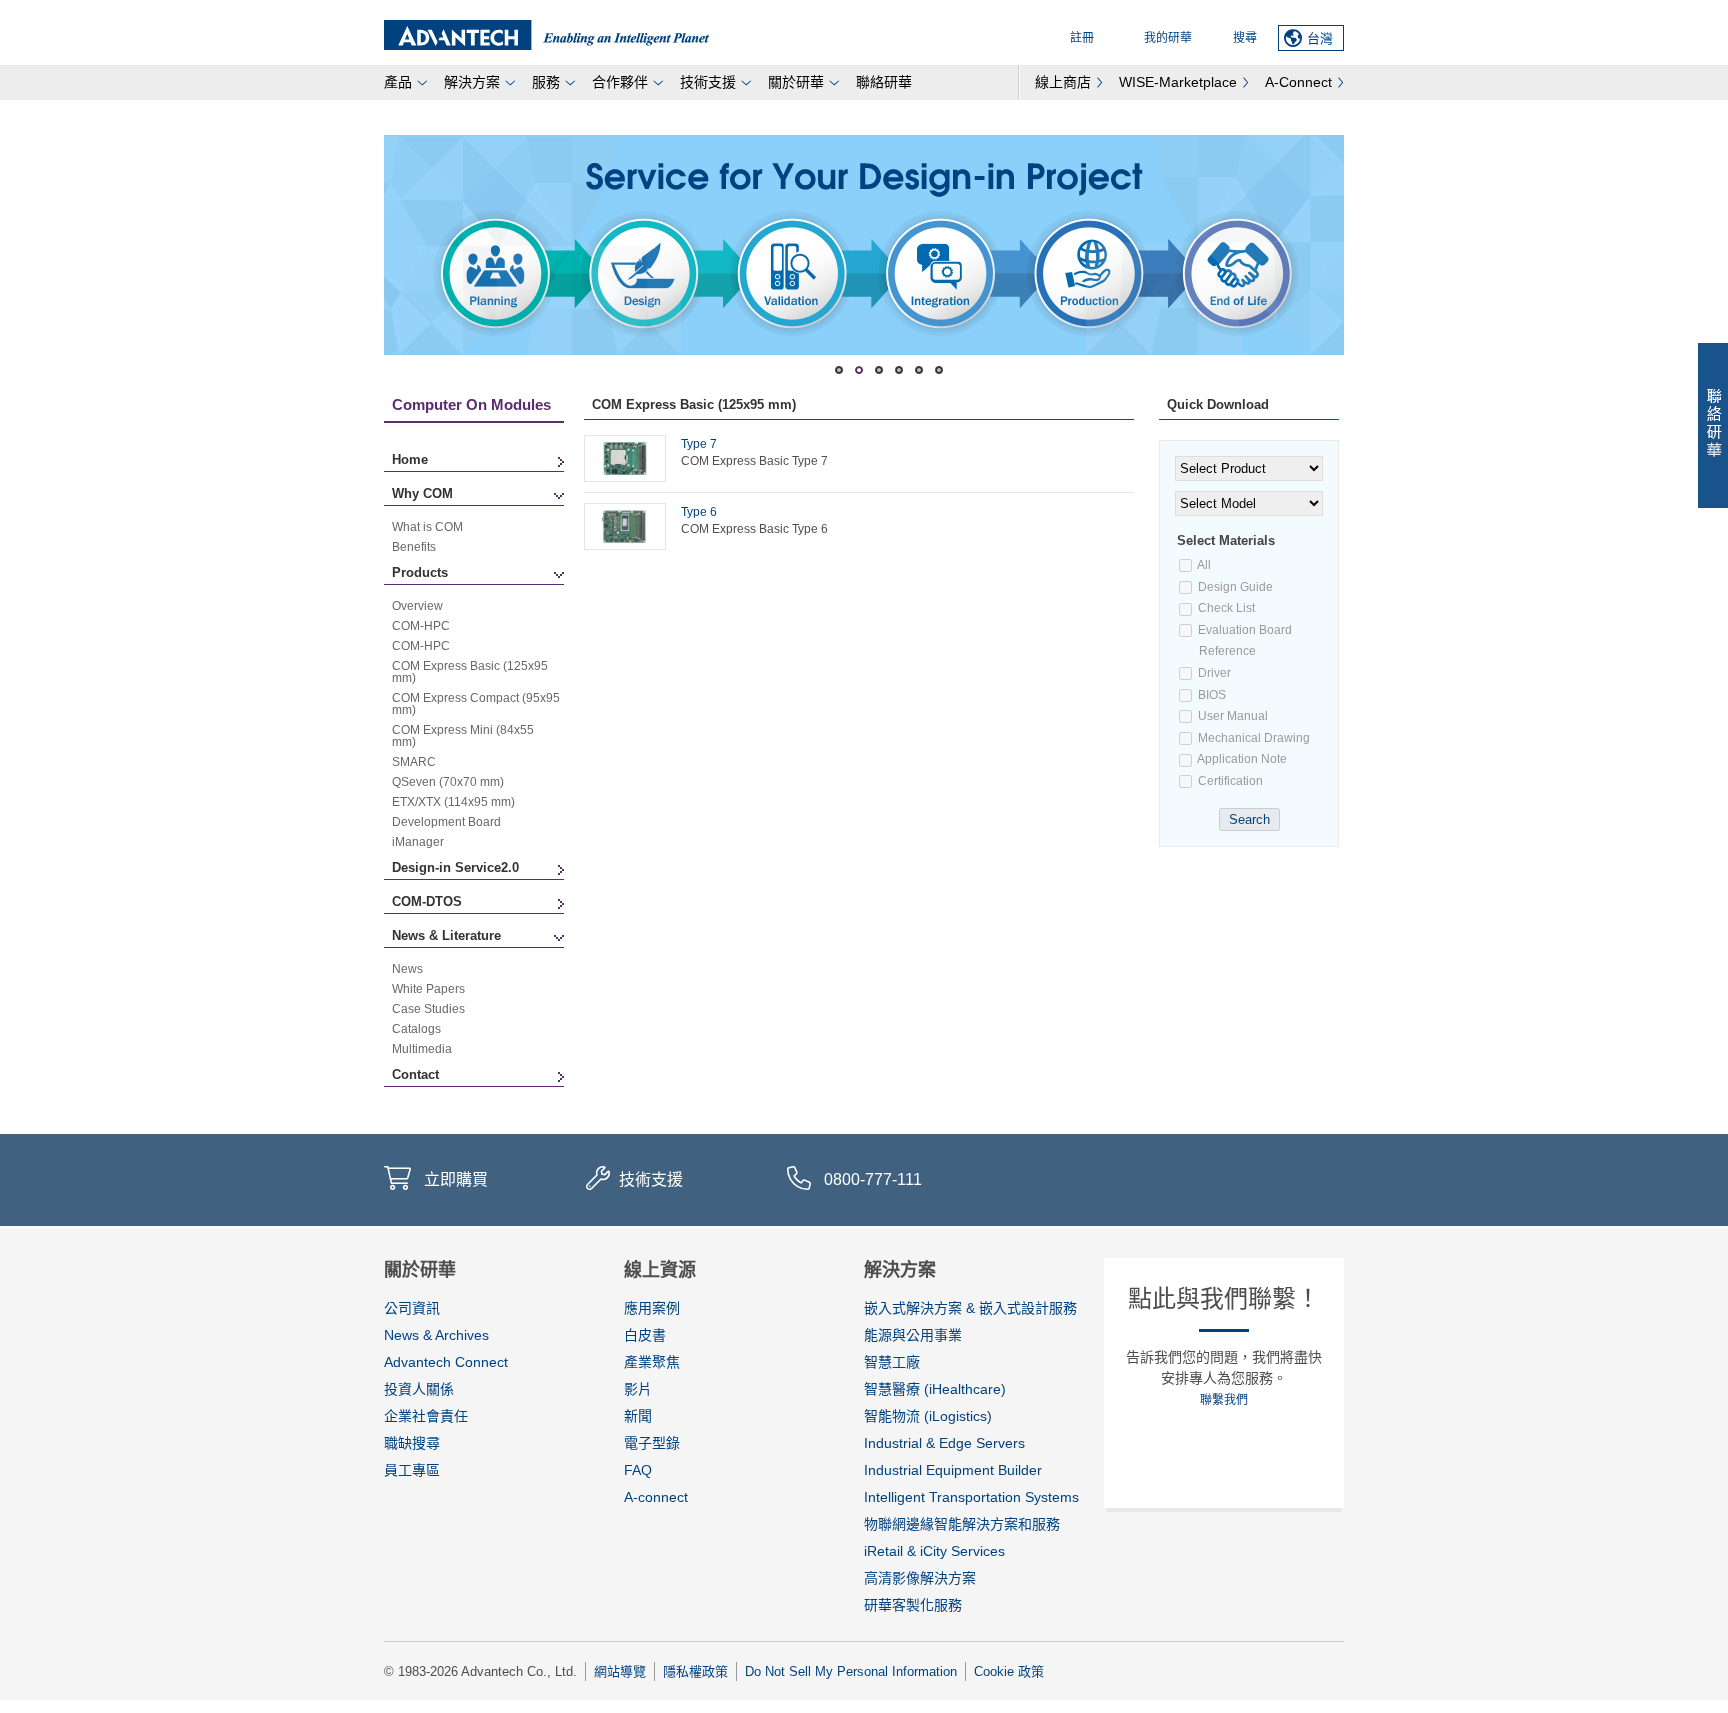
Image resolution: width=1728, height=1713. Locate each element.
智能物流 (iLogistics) (928, 1416)
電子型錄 (652, 1443)
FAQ (638, 1470)
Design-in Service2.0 (455, 867)
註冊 (1082, 38)
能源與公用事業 (913, 1335)
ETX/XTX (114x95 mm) (453, 802)
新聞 (638, 1416)
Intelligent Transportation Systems (971, 1497)
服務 (546, 82)
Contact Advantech (1713, 425)
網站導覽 (620, 1671)
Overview (417, 606)
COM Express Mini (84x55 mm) (463, 736)
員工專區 (412, 1470)
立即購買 (456, 1179)
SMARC (414, 762)
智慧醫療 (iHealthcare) (935, 1389)
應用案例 (652, 1308)
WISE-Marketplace (1178, 82)
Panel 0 (839, 370)
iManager (418, 842)
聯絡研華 (884, 82)
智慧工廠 (892, 1362)
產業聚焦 (652, 1362)
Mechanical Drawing (1252, 738)
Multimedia (422, 1049)
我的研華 (1168, 38)
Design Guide (1234, 587)
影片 (638, 1389)
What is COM (427, 527)
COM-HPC (421, 626)
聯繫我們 (1224, 1400)
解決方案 (472, 82)
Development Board (446, 822)
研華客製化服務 (913, 1605)
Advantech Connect (446, 1362)
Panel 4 (919, 370)
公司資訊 (412, 1308)
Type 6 (699, 512)
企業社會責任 (426, 1416)
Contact (415, 1074)
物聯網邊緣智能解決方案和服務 (962, 1524)
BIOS (1210, 695)
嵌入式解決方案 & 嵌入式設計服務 (970, 1308)
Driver (1213, 673)
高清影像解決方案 (920, 1578)
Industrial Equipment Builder (953, 1470)
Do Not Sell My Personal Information (851, 1671)
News (407, 969)
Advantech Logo (546, 35)
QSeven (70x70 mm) (448, 782)
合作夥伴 (620, 82)
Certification (1229, 781)
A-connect (656, 1497)
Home (410, 459)
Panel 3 (899, 370)
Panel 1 (859, 370)
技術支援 (708, 82)
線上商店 (1063, 82)
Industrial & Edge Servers (944, 1443)
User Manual (1231, 716)
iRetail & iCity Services (934, 1551)
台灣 (1320, 38)
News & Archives (436, 1335)
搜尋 (1245, 38)
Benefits (414, 547)
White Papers (428, 989)
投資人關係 (419, 1389)
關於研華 (796, 82)
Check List (1225, 608)
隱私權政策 (695, 1671)
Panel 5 (939, 370)
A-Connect (1298, 82)
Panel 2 (879, 370)
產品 (398, 82)
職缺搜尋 (412, 1443)
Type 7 (699, 444)
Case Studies (428, 1009)
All (1204, 565)
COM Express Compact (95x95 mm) (476, 704)
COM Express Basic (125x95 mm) (470, 672)
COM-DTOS (427, 901)
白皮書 (645, 1335)
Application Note (1241, 759)
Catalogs (416, 1029)
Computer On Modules (471, 404)
